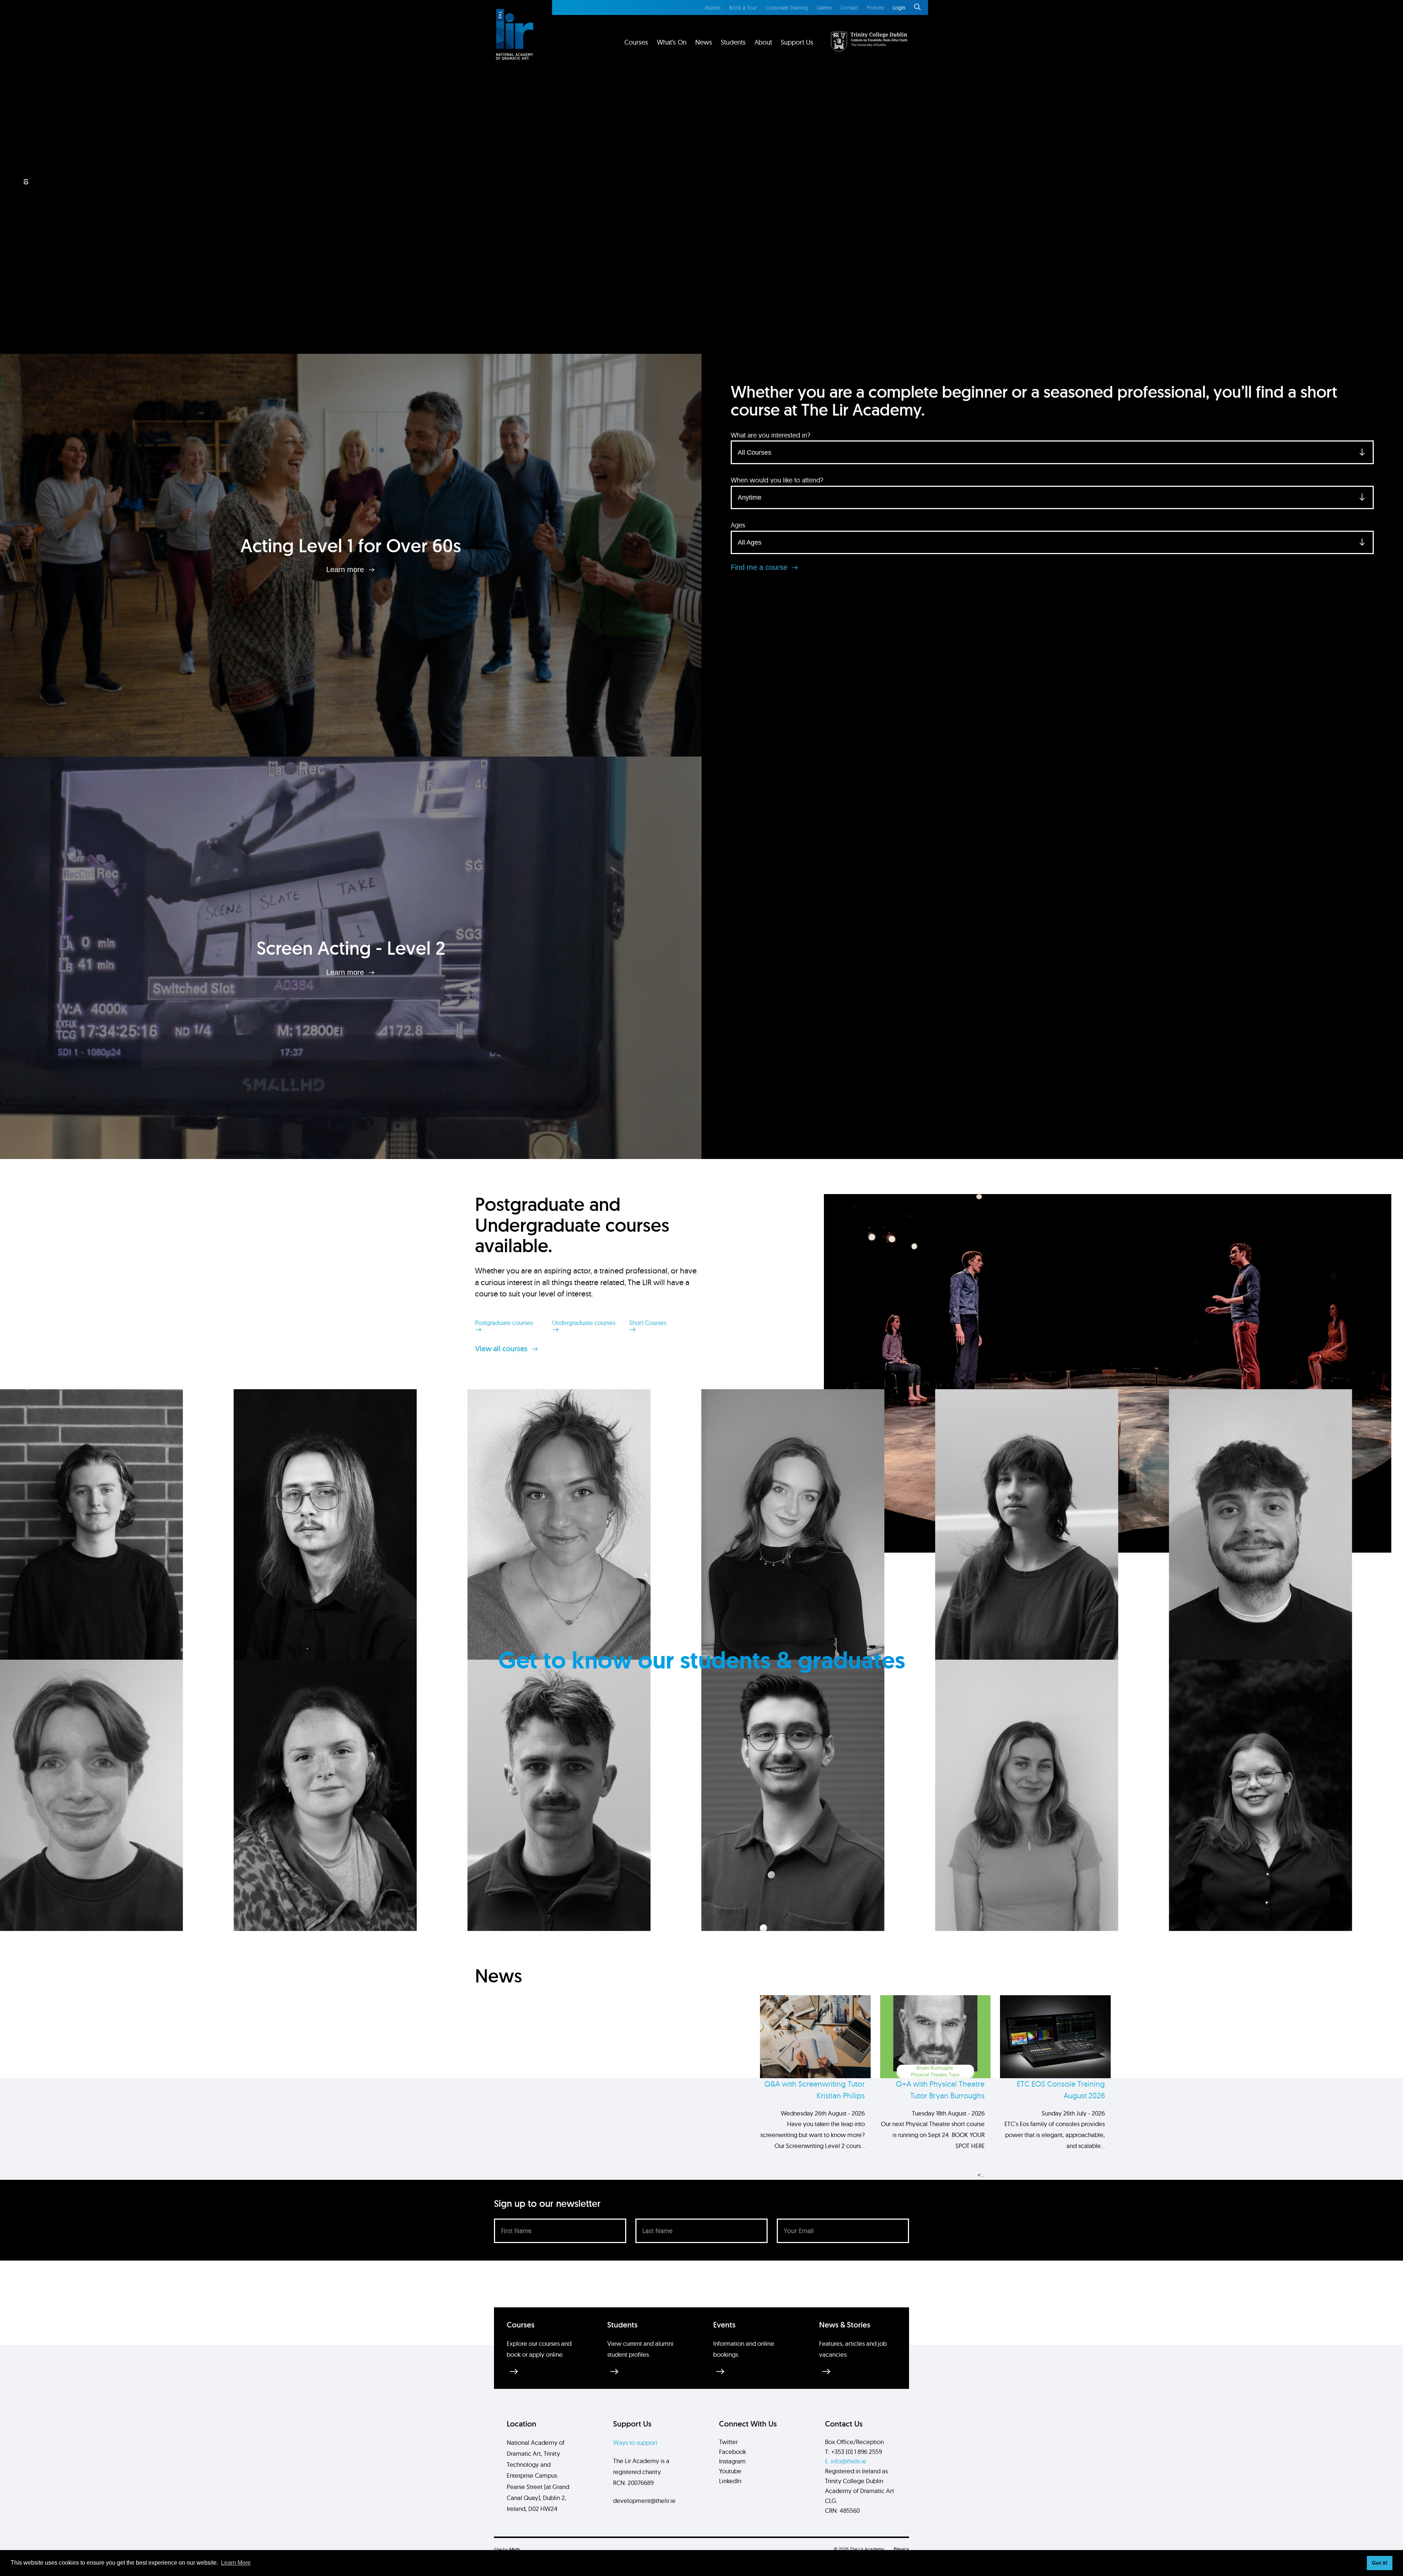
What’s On (672, 42)
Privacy (901, 2549)
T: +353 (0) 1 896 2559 (853, 2452)
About (763, 42)
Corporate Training (787, 8)
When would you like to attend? (777, 480)
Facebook (733, 2452)
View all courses (502, 1349)
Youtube (730, 2471)
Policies (875, 8)
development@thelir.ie (644, 2501)
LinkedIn (730, 2481)
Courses (636, 42)
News (704, 42)
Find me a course (760, 567)
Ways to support (635, 2442)
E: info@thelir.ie (846, 2461)
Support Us (797, 42)
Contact (849, 8)
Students (733, 42)
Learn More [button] (236, 2563)
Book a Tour (743, 8)
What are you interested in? (770, 435)
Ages (738, 525)
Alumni (713, 8)
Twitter (728, 2442)
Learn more (346, 569)
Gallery (824, 8)
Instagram (732, 2461)
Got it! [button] (1380, 2563)
